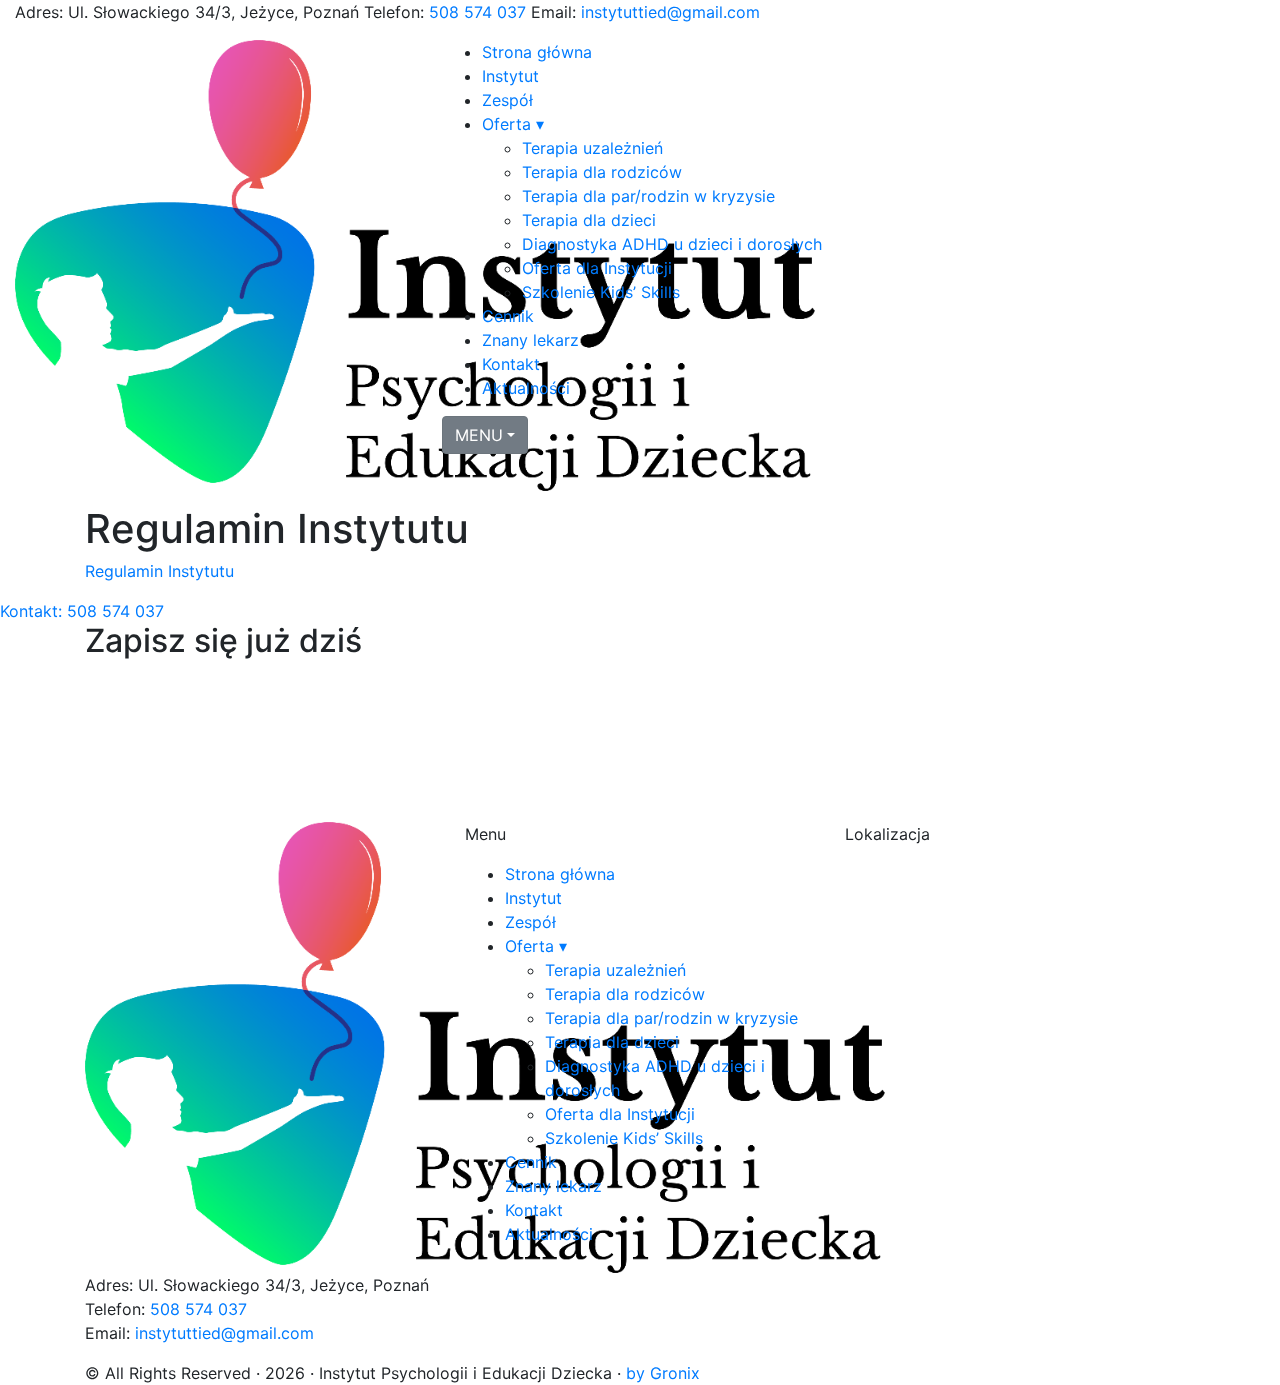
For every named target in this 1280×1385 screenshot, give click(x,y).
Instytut (510, 76)
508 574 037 (477, 12)
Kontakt (511, 364)
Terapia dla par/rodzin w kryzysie (648, 196)
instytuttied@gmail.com (670, 12)
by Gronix (663, 1373)
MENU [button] (479, 435)
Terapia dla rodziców (602, 172)
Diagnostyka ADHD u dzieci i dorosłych (672, 244)
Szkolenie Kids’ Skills (601, 292)
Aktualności (526, 388)
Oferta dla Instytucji (597, 268)
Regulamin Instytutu (159, 571)
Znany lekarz (530, 340)
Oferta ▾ (513, 124)
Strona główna (537, 52)
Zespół (507, 100)
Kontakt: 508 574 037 (82, 611)
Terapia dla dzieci (589, 220)
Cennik (508, 316)
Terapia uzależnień (592, 148)
